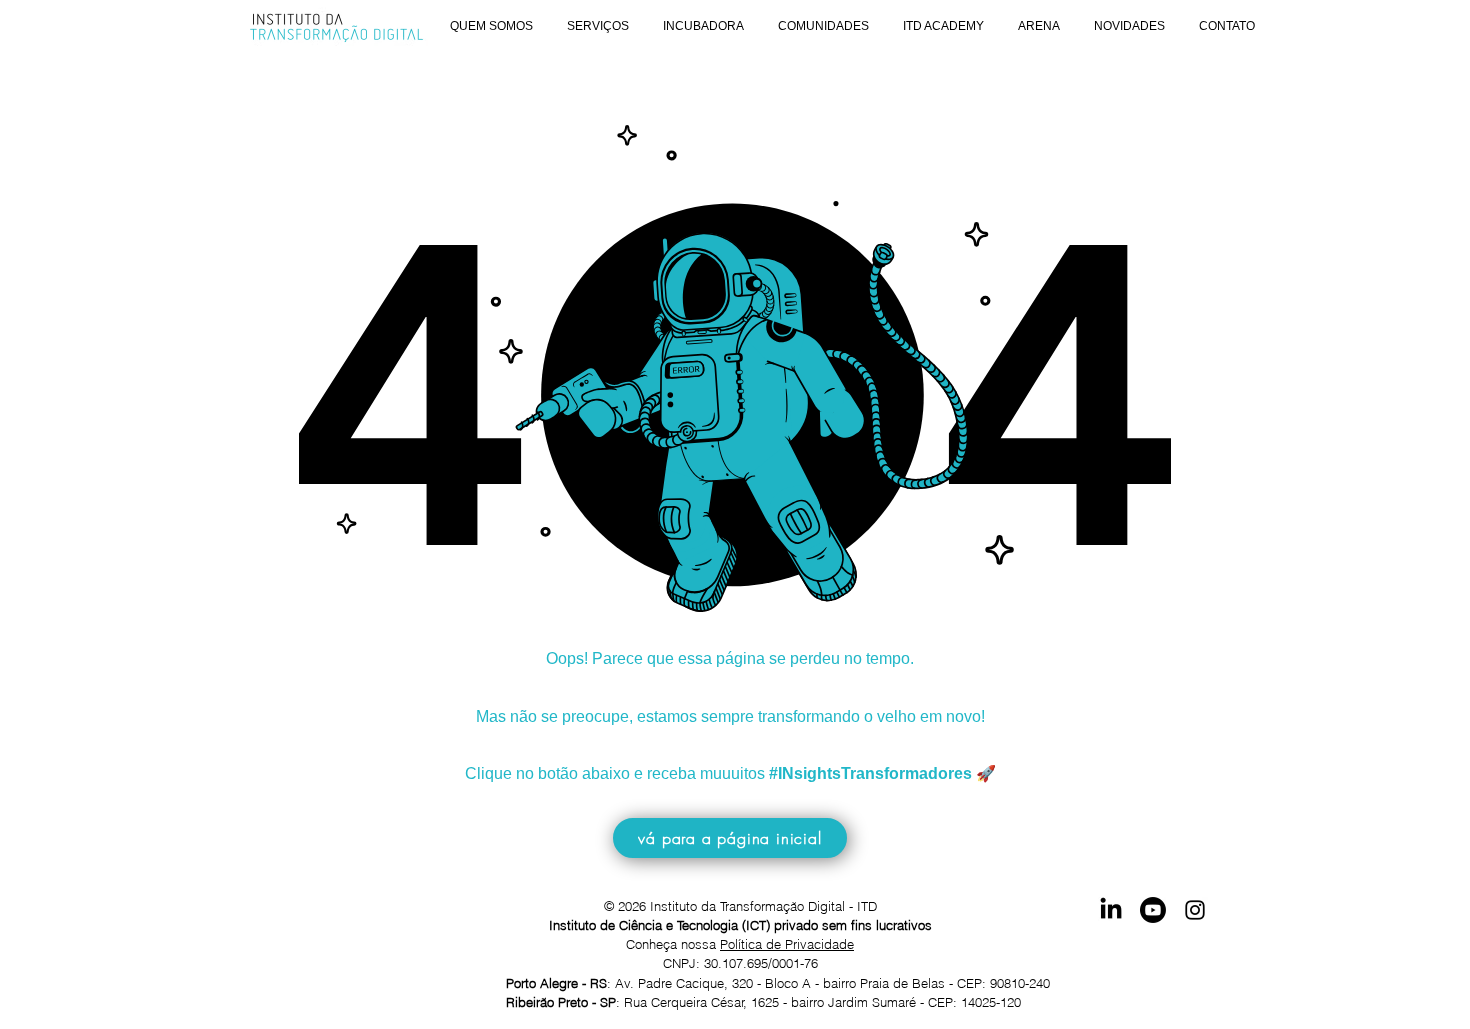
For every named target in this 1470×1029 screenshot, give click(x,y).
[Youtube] (1153, 910)
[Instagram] (1195, 910)
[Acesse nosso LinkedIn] (1111, 910)
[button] (491, 26)
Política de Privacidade (787, 944)
